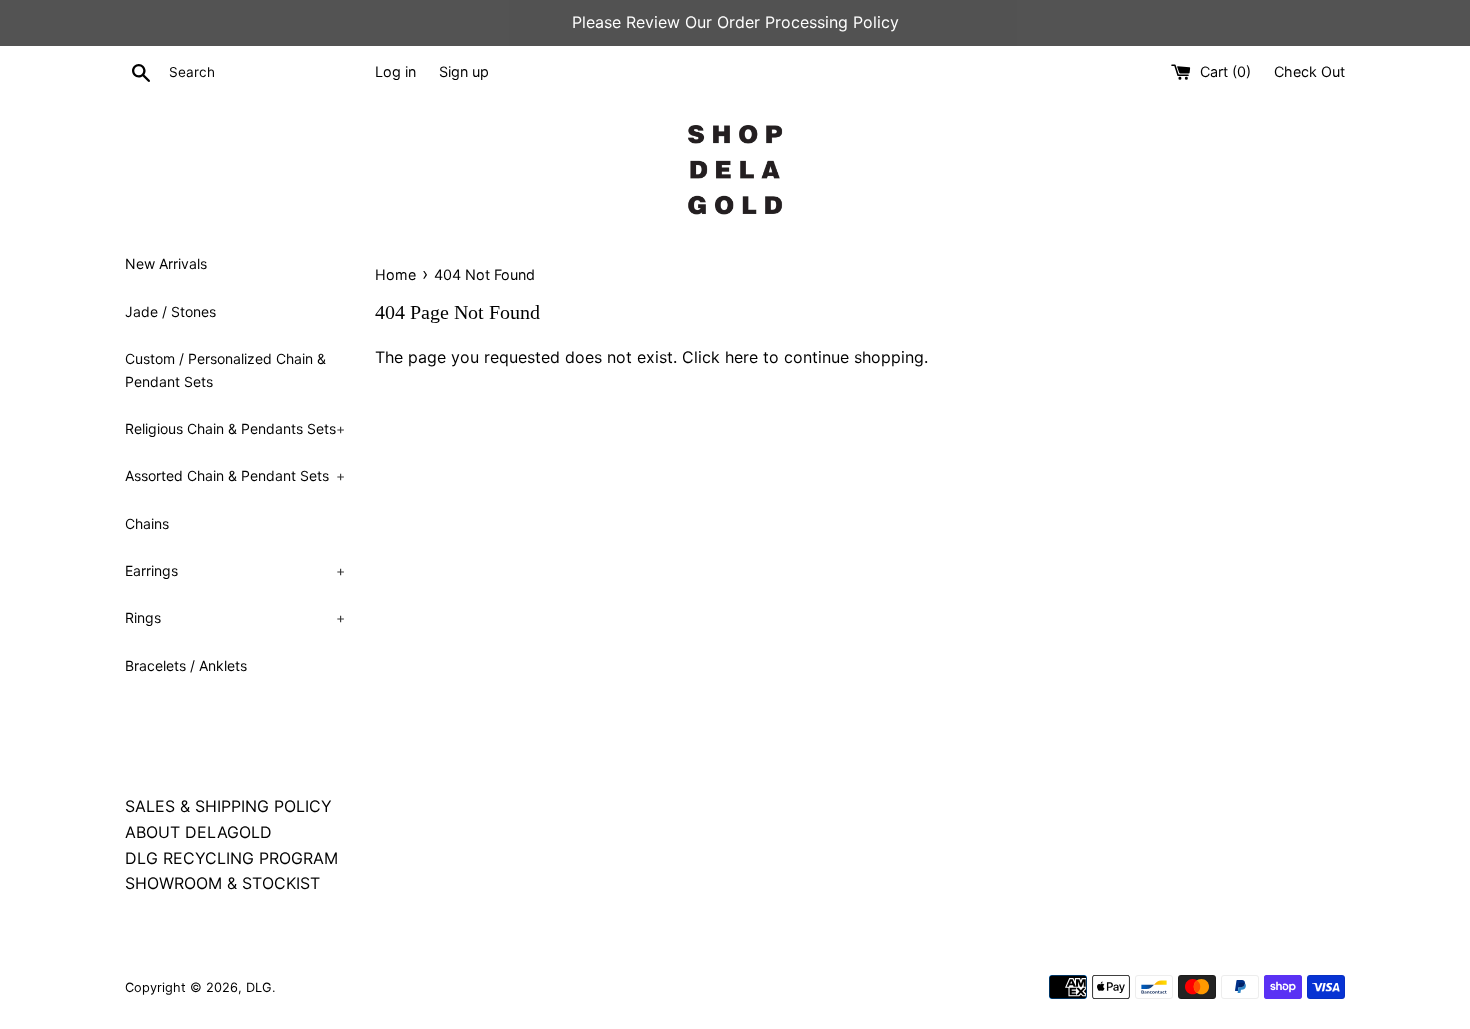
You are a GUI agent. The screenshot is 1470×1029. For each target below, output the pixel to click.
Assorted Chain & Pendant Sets (235, 475)
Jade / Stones (170, 311)
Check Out (1309, 71)
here (741, 357)
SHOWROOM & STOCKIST (222, 883)
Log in (395, 71)
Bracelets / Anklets (186, 665)
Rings (235, 617)
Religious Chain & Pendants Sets (235, 428)
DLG (259, 987)
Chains (147, 523)
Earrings (235, 570)
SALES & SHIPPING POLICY (228, 806)
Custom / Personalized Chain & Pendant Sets (225, 369)
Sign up (464, 71)
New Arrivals (166, 263)
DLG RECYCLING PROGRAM (231, 858)
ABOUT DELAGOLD (198, 832)
